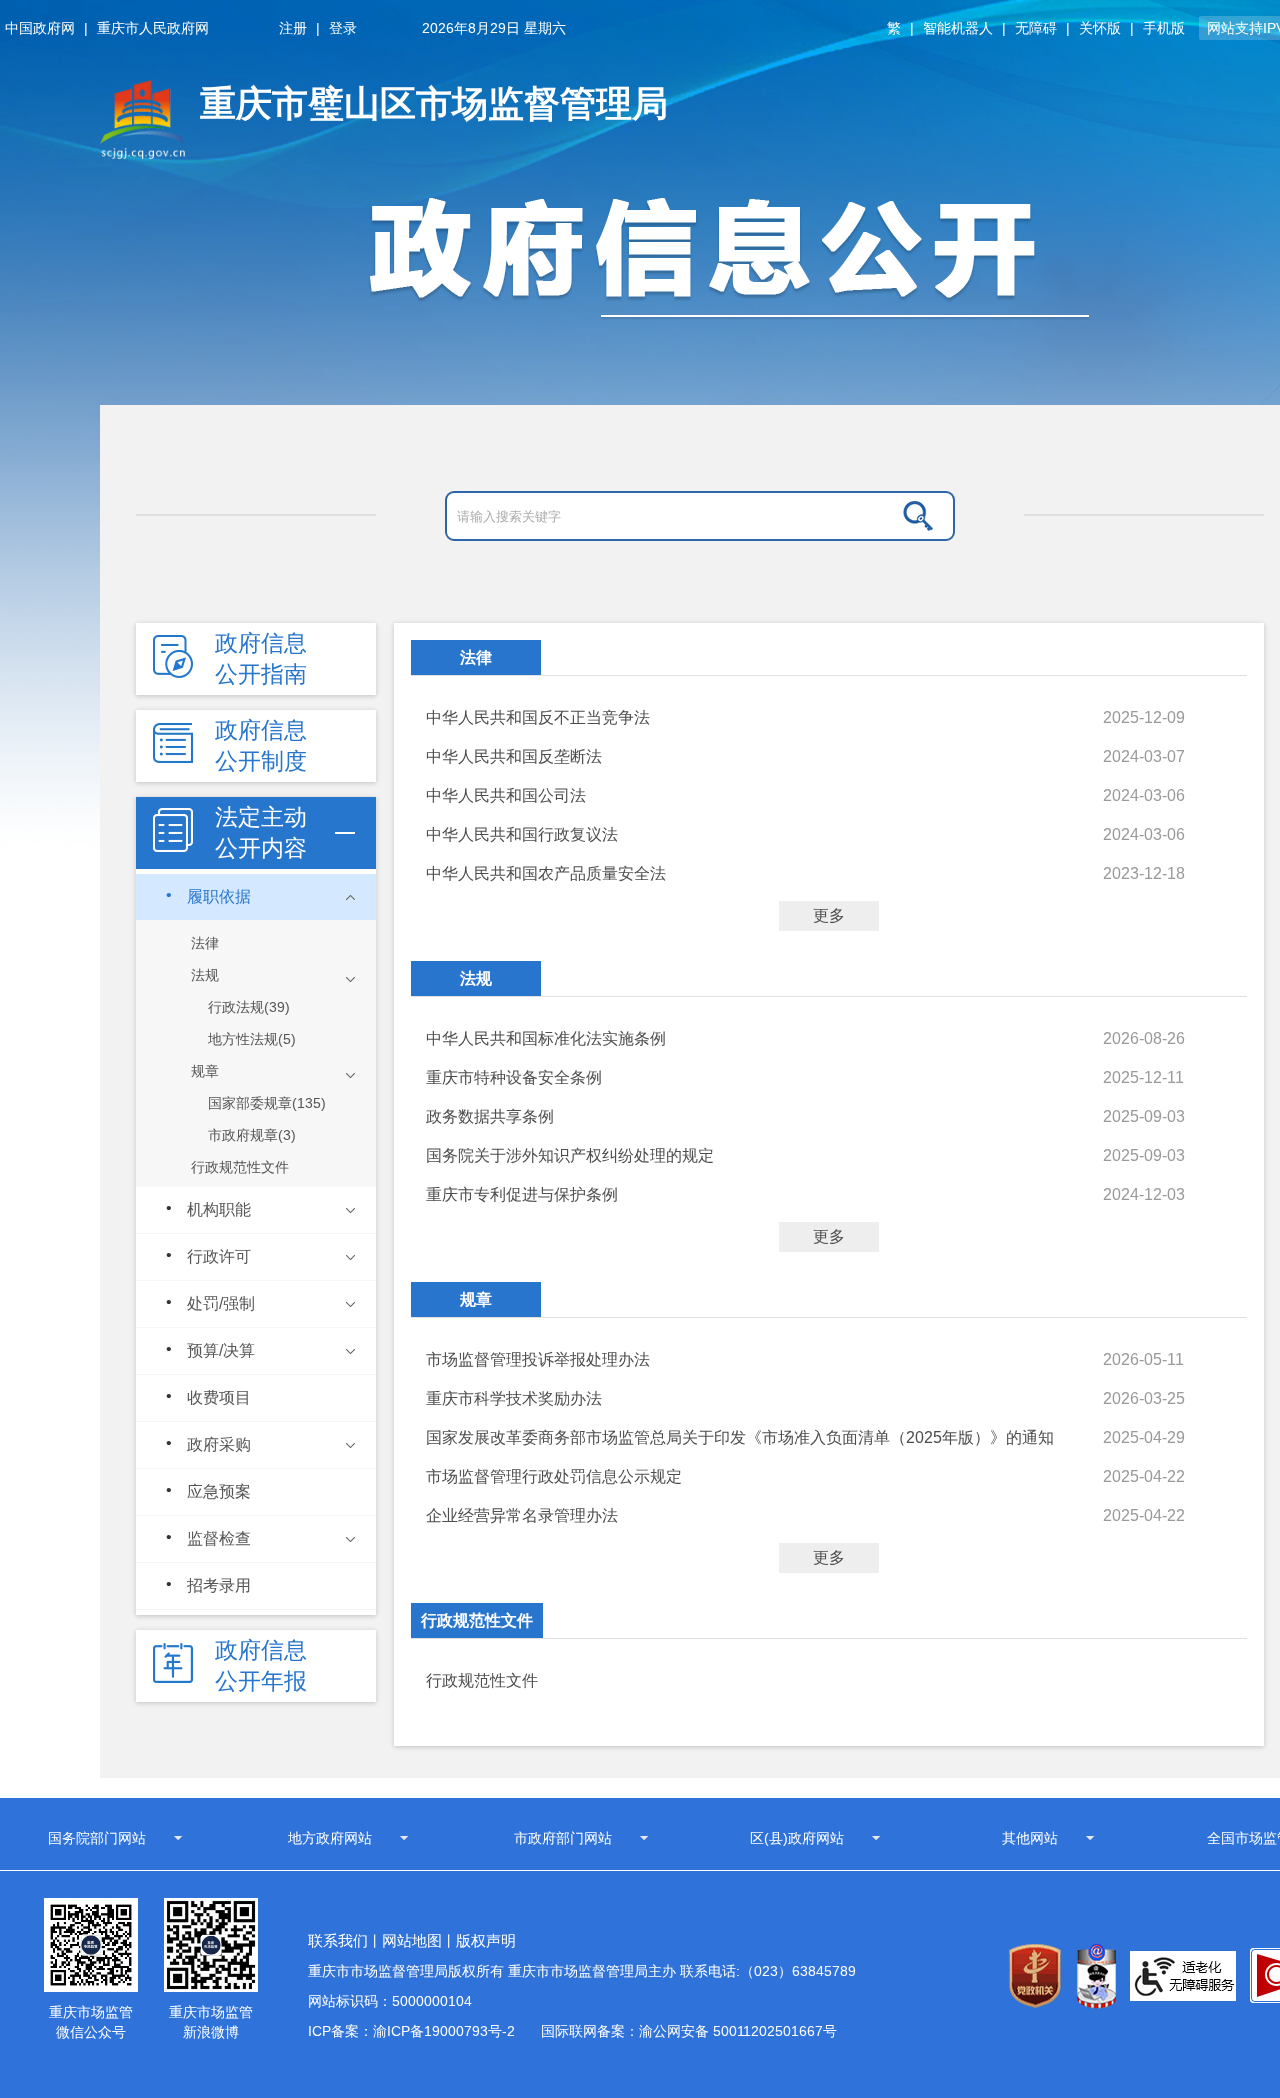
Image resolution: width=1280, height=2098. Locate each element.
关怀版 (1100, 28)
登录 (343, 28)
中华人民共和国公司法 (506, 795)
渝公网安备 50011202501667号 (738, 2031)
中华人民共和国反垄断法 (514, 756)
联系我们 (338, 1940)
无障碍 (1036, 28)
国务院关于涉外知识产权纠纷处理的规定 (570, 1155)
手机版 (1164, 28)
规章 (476, 1299)
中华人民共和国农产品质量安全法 (546, 873)
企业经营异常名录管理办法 (522, 1515)
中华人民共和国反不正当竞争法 (538, 717)
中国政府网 (40, 28)
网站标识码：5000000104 (390, 2001)
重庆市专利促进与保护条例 (522, 1194)
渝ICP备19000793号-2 (444, 2031)
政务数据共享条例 (490, 1116)
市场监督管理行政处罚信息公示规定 (554, 1476)
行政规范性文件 (477, 1620)
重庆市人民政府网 (153, 28)
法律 (476, 657)
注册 (293, 28)
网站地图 (412, 1940)
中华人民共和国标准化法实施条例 (546, 1038)
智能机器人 (958, 28)
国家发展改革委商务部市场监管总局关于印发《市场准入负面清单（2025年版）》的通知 (740, 1437)
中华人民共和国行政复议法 (522, 834)
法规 (476, 978)
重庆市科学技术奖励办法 (514, 1398)
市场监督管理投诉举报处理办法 (538, 1359)
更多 (829, 915)
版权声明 (486, 1940)
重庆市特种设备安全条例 (514, 1077)
